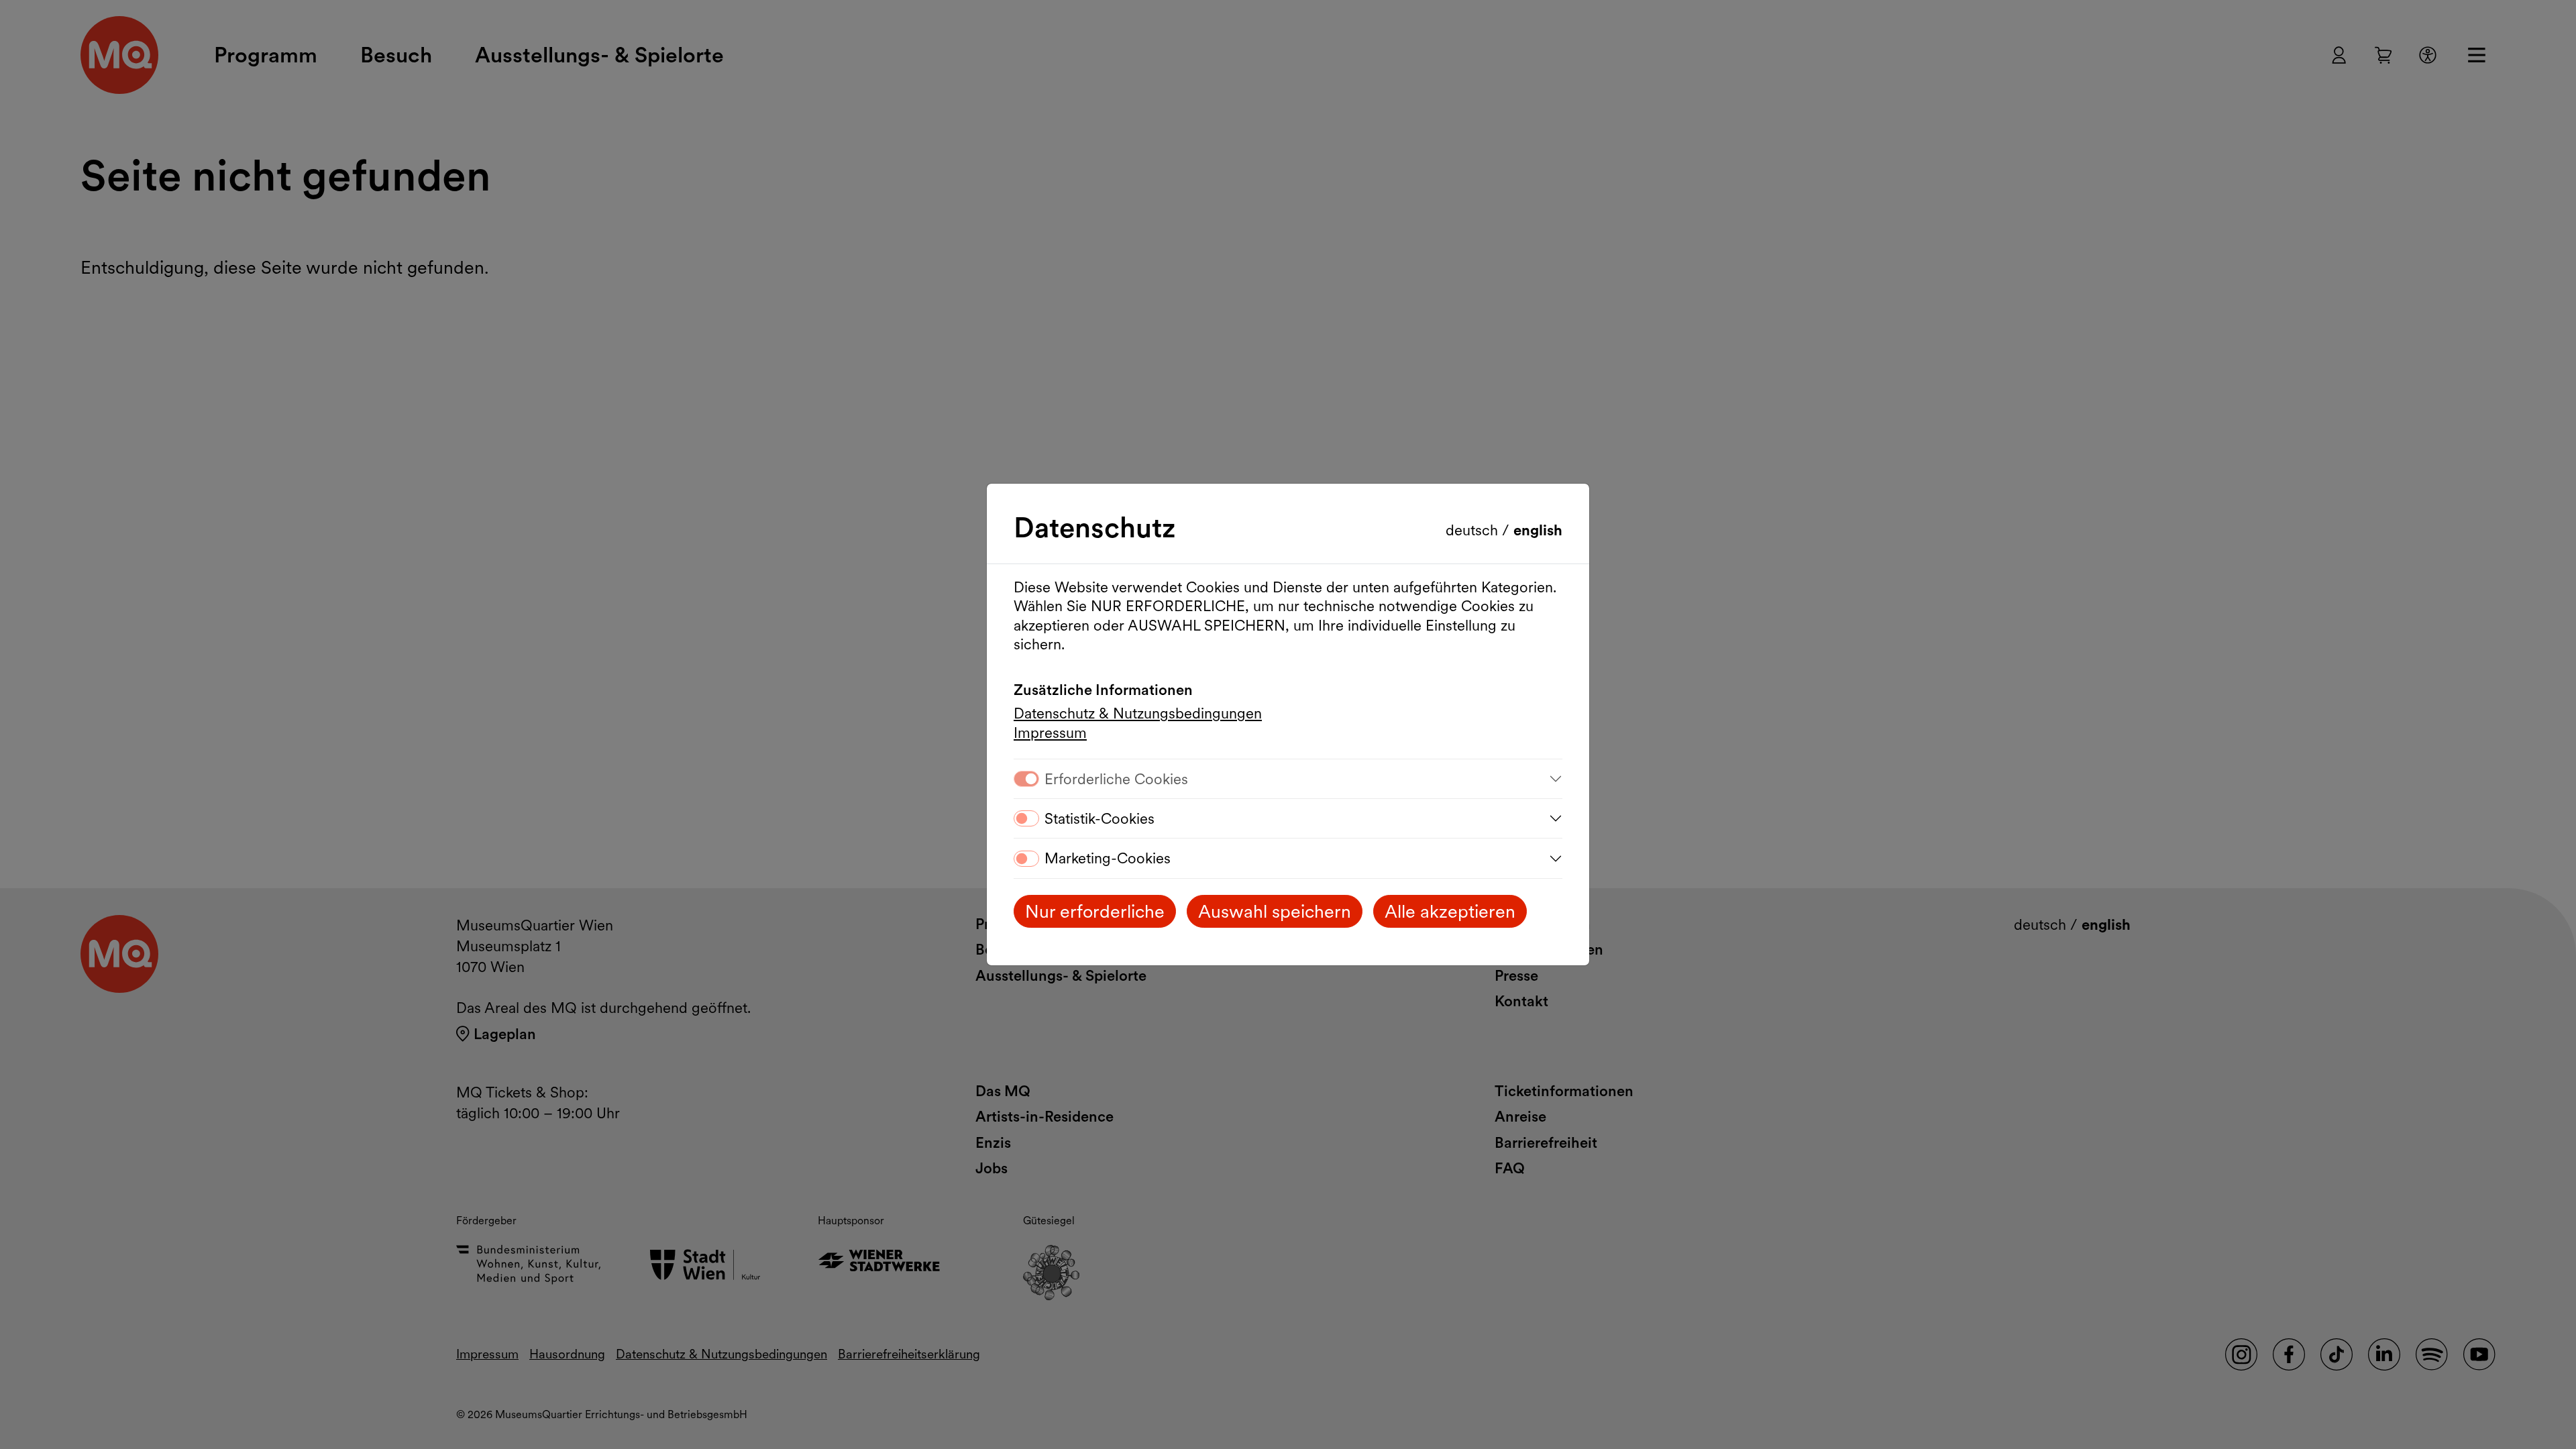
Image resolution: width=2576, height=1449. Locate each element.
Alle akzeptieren (1450, 911)
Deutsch (1474, 530)
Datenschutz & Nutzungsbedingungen (1138, 713)
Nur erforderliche (1095, 911)
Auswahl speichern (1275, 911)
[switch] (1026, 818)
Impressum (1050, 733)
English (1538, 530)
